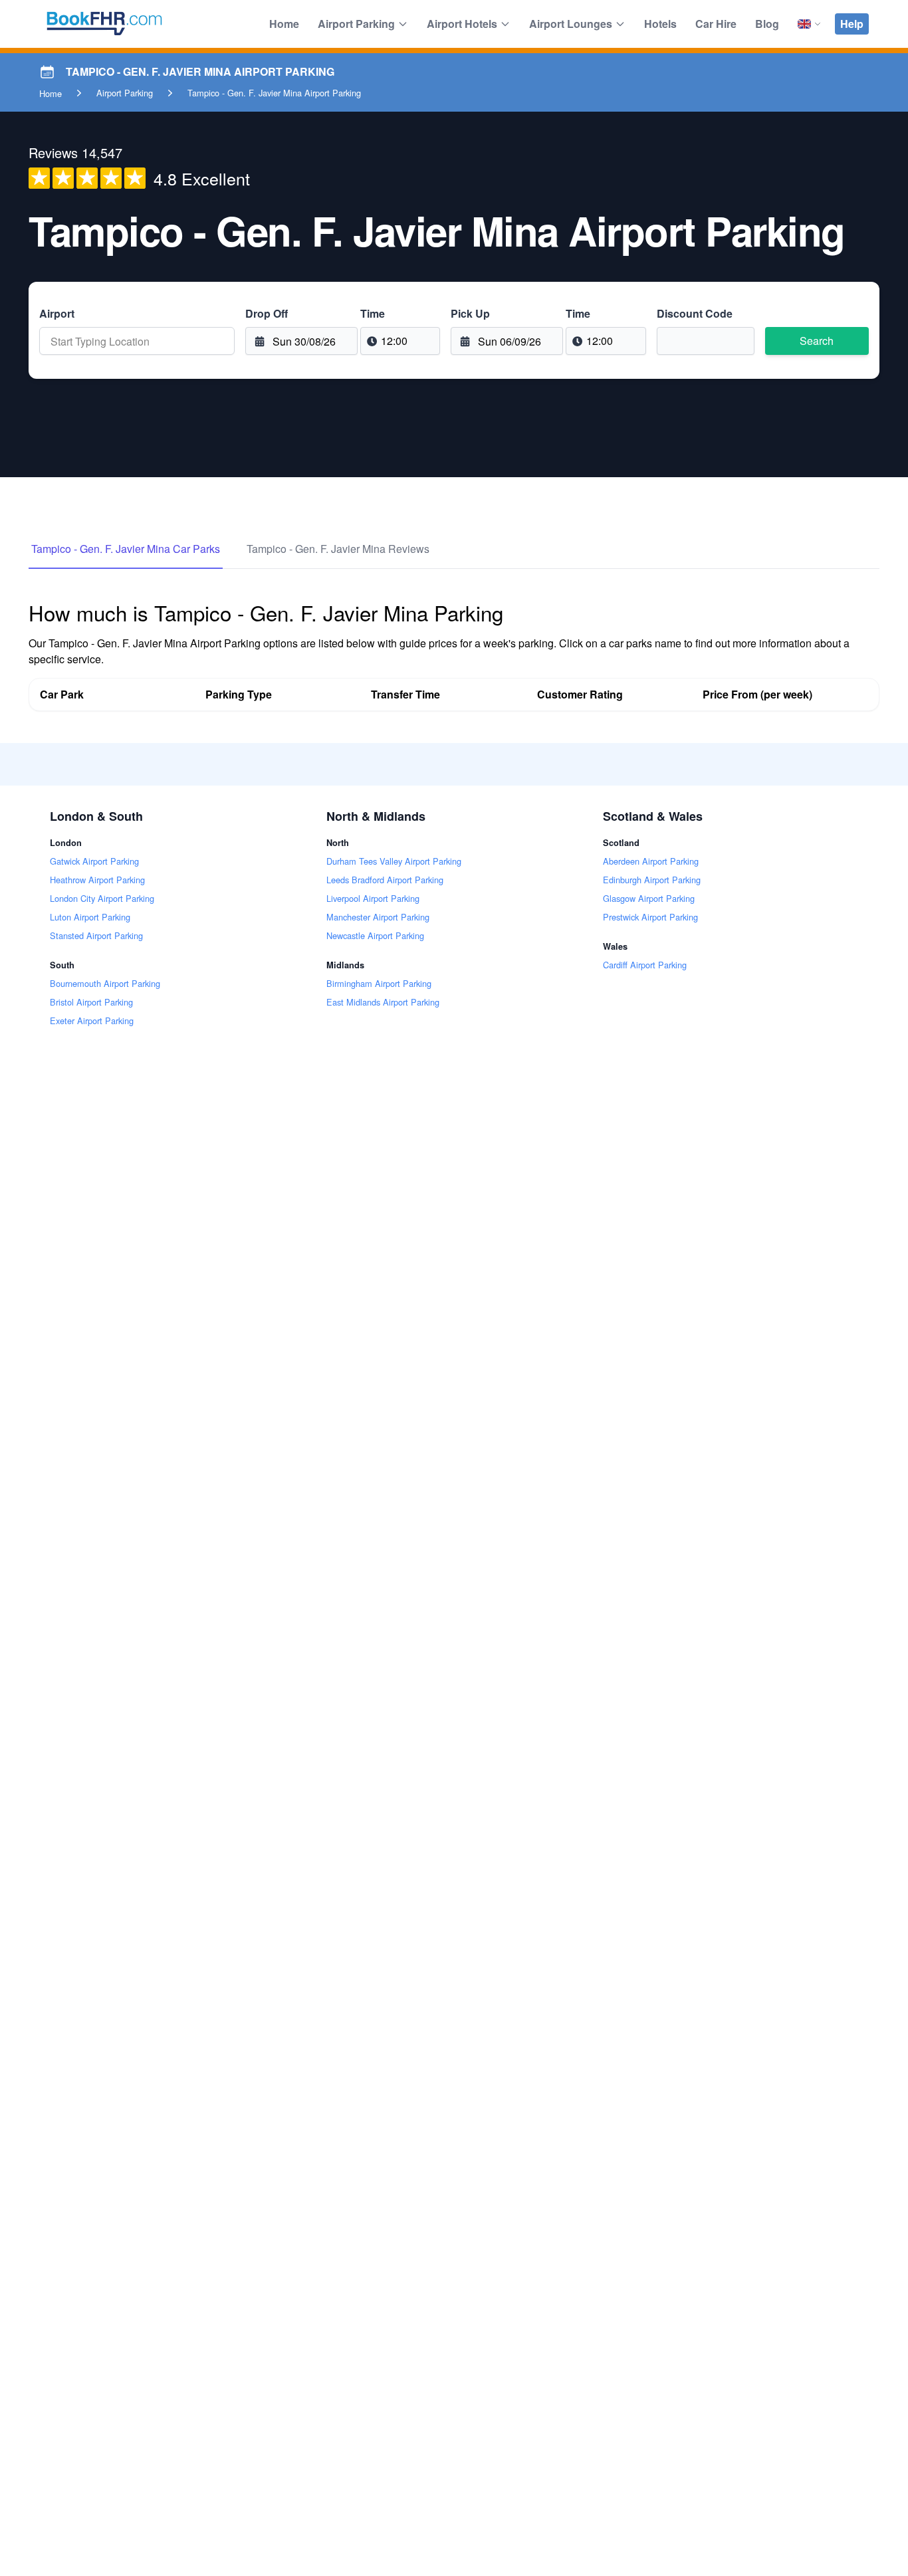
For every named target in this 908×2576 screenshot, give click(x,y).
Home (284, 24)
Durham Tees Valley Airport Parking (394, 861)
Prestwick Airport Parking (650, 917)
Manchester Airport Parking (378, 917)
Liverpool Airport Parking (373, 898)
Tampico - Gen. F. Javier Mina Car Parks (126, 549)
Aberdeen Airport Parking (651, 861)
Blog (767, 24)
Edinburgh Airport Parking (652, 880)
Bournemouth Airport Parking (105, 983)
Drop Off (267, 313)
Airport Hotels (462, 24)
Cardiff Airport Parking (645, 965)
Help (852, 24)
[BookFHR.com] (104, 24)
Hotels (660, 24)
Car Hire (716, 24)
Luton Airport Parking (90, 917)
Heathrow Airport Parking (97, 880)
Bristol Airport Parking (91, 1002)
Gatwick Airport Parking (94, 861)
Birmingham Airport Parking (379, 983)
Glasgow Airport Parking (649, 898)
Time (373, 313)
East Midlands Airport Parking (383, 1002)
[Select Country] (810, 24)
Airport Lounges (571, 24)
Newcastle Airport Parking (375, 935)
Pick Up (470, 313)
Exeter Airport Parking (92, 1020)
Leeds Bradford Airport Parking (385, 880)
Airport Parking (356, 24)
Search (817, 341)
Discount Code (695, 313)
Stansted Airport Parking (96, 935)
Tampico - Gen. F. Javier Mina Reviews (338, 549)
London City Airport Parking (102, 898)
